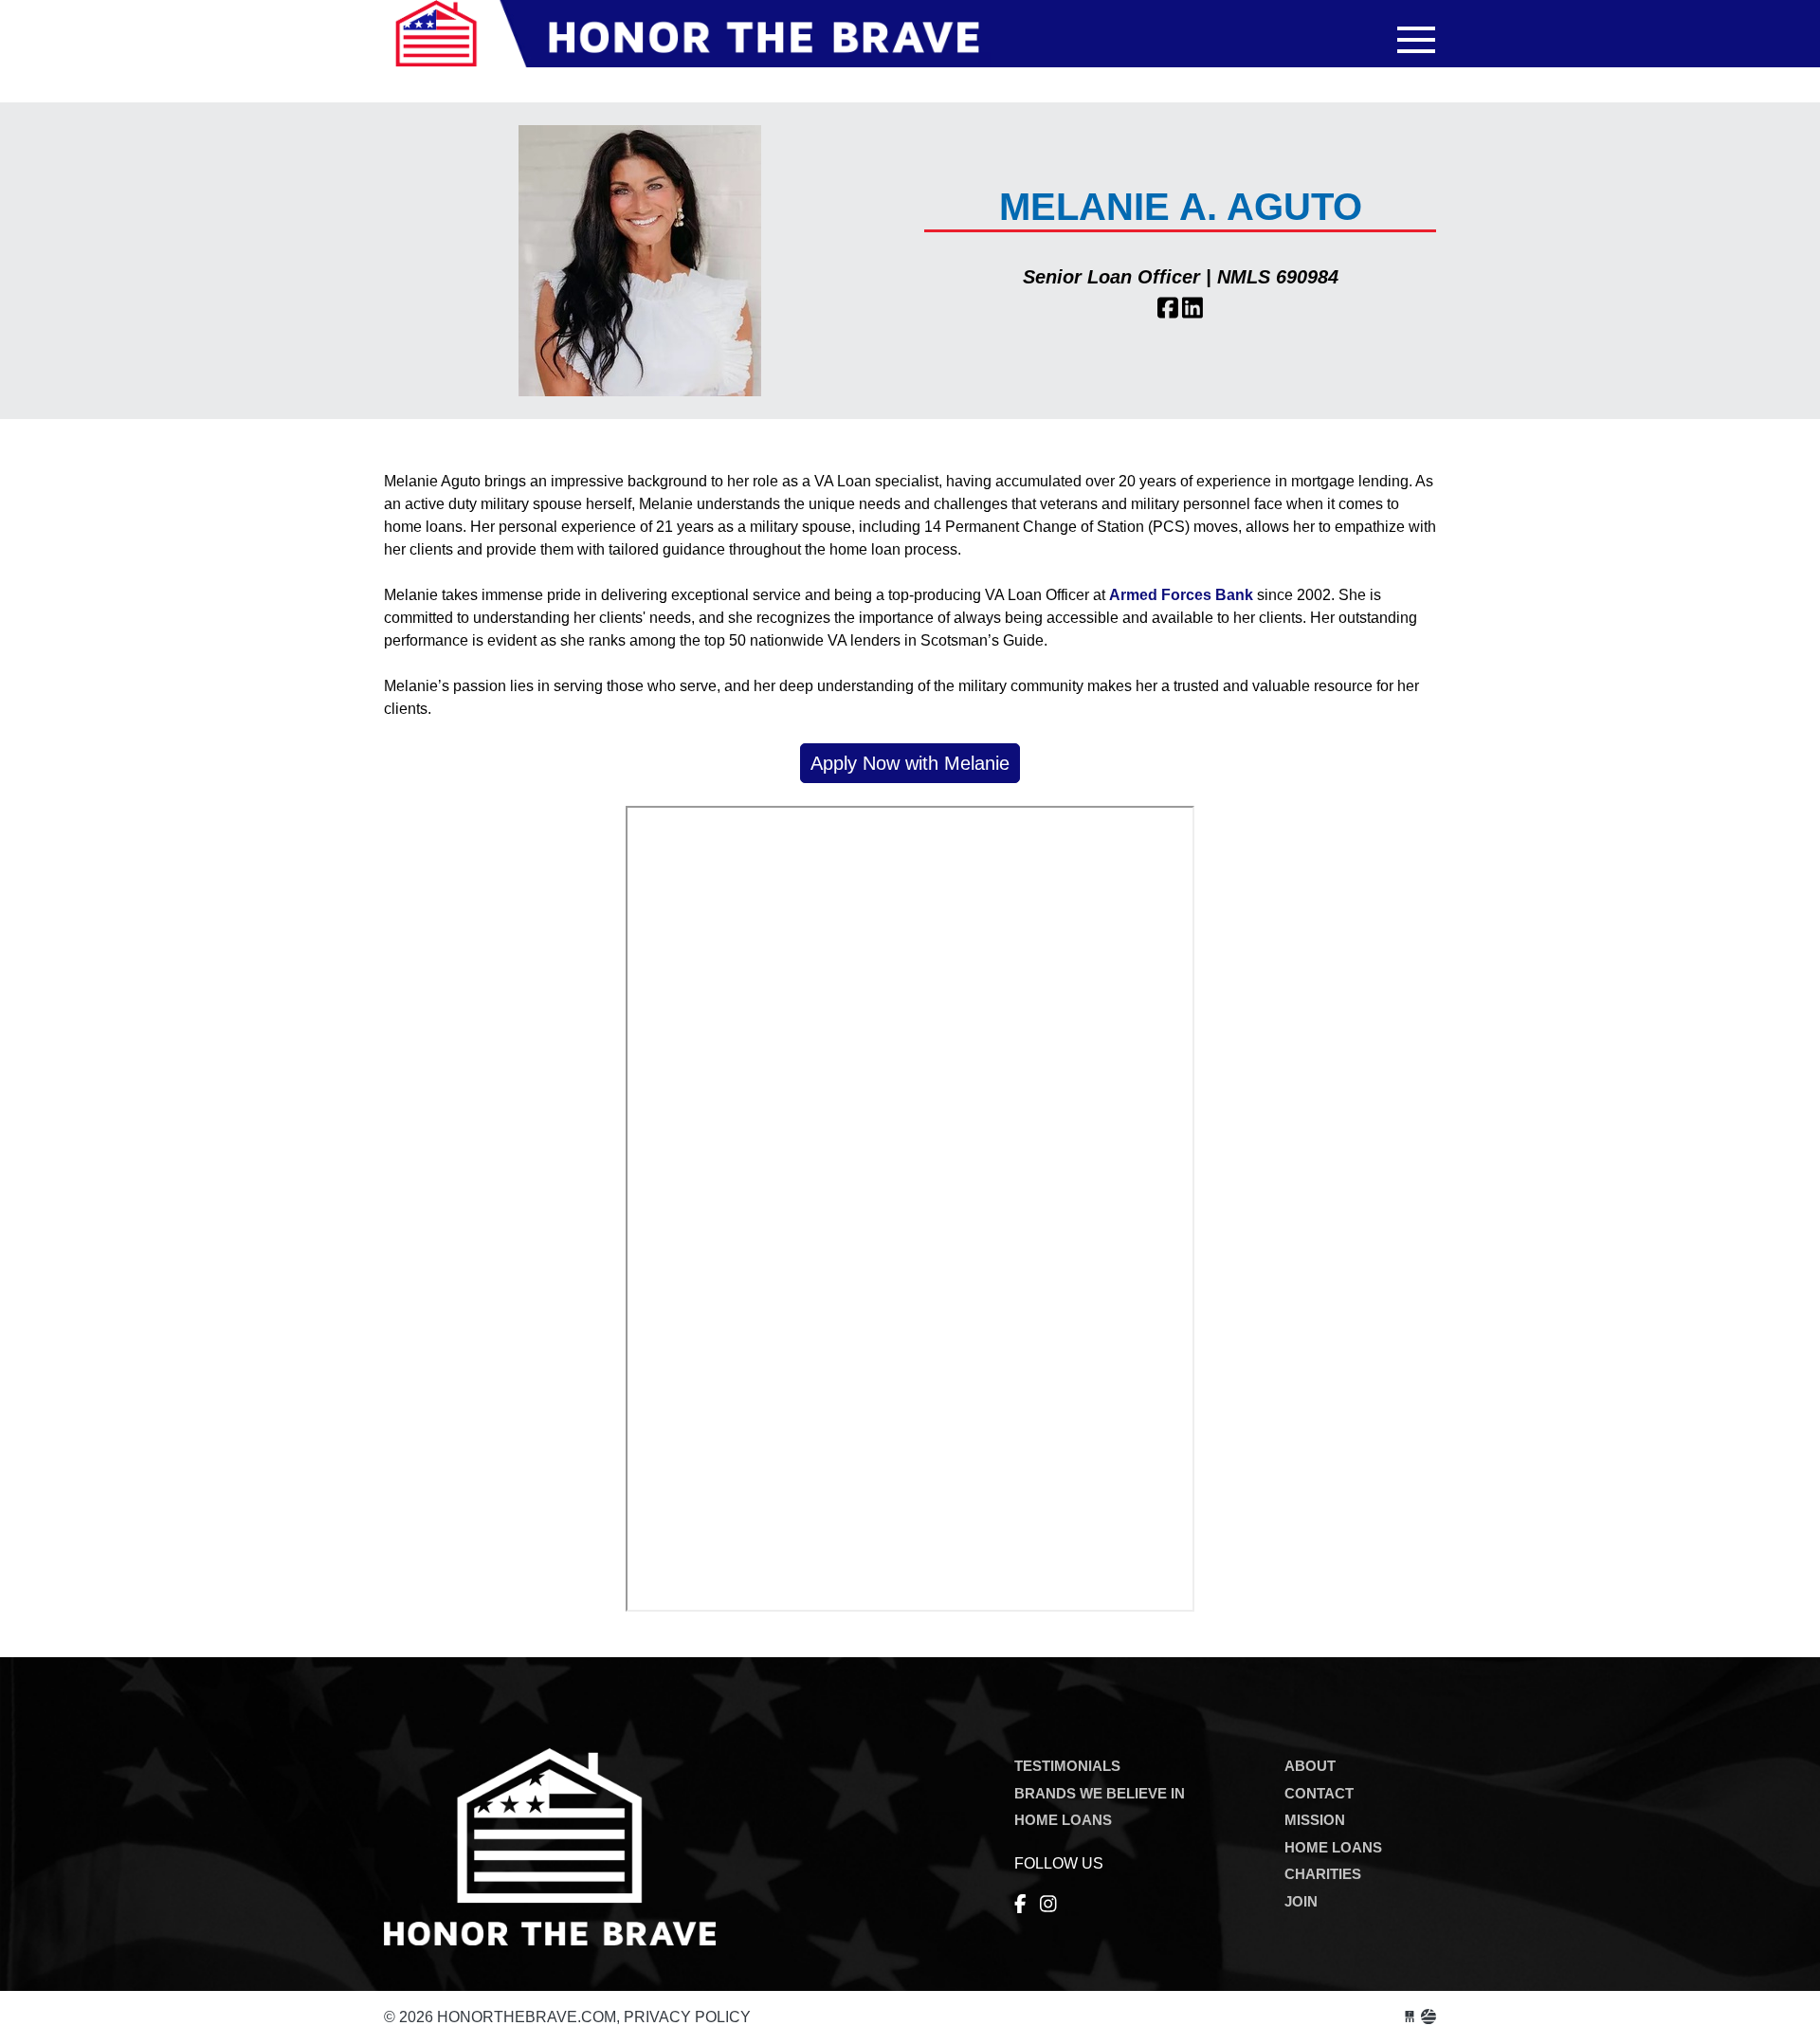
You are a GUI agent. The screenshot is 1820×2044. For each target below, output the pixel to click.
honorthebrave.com (687, 45)
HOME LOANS (1063, 1820)
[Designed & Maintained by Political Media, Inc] (1410, 2017)
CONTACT (1319, 1793)
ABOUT (1310, 1766)
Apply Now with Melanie (910, 763)
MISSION (1315, 1820)
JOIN (1301, 1901)
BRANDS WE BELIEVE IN (1100, 1793)
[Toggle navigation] (1416, 40)
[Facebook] (1020, 1905)
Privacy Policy (687, 2017)
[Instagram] (1048, 1905)
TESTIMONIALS (1067, 1766)
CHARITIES (1323, 1874)
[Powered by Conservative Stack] (1429, 2017)
